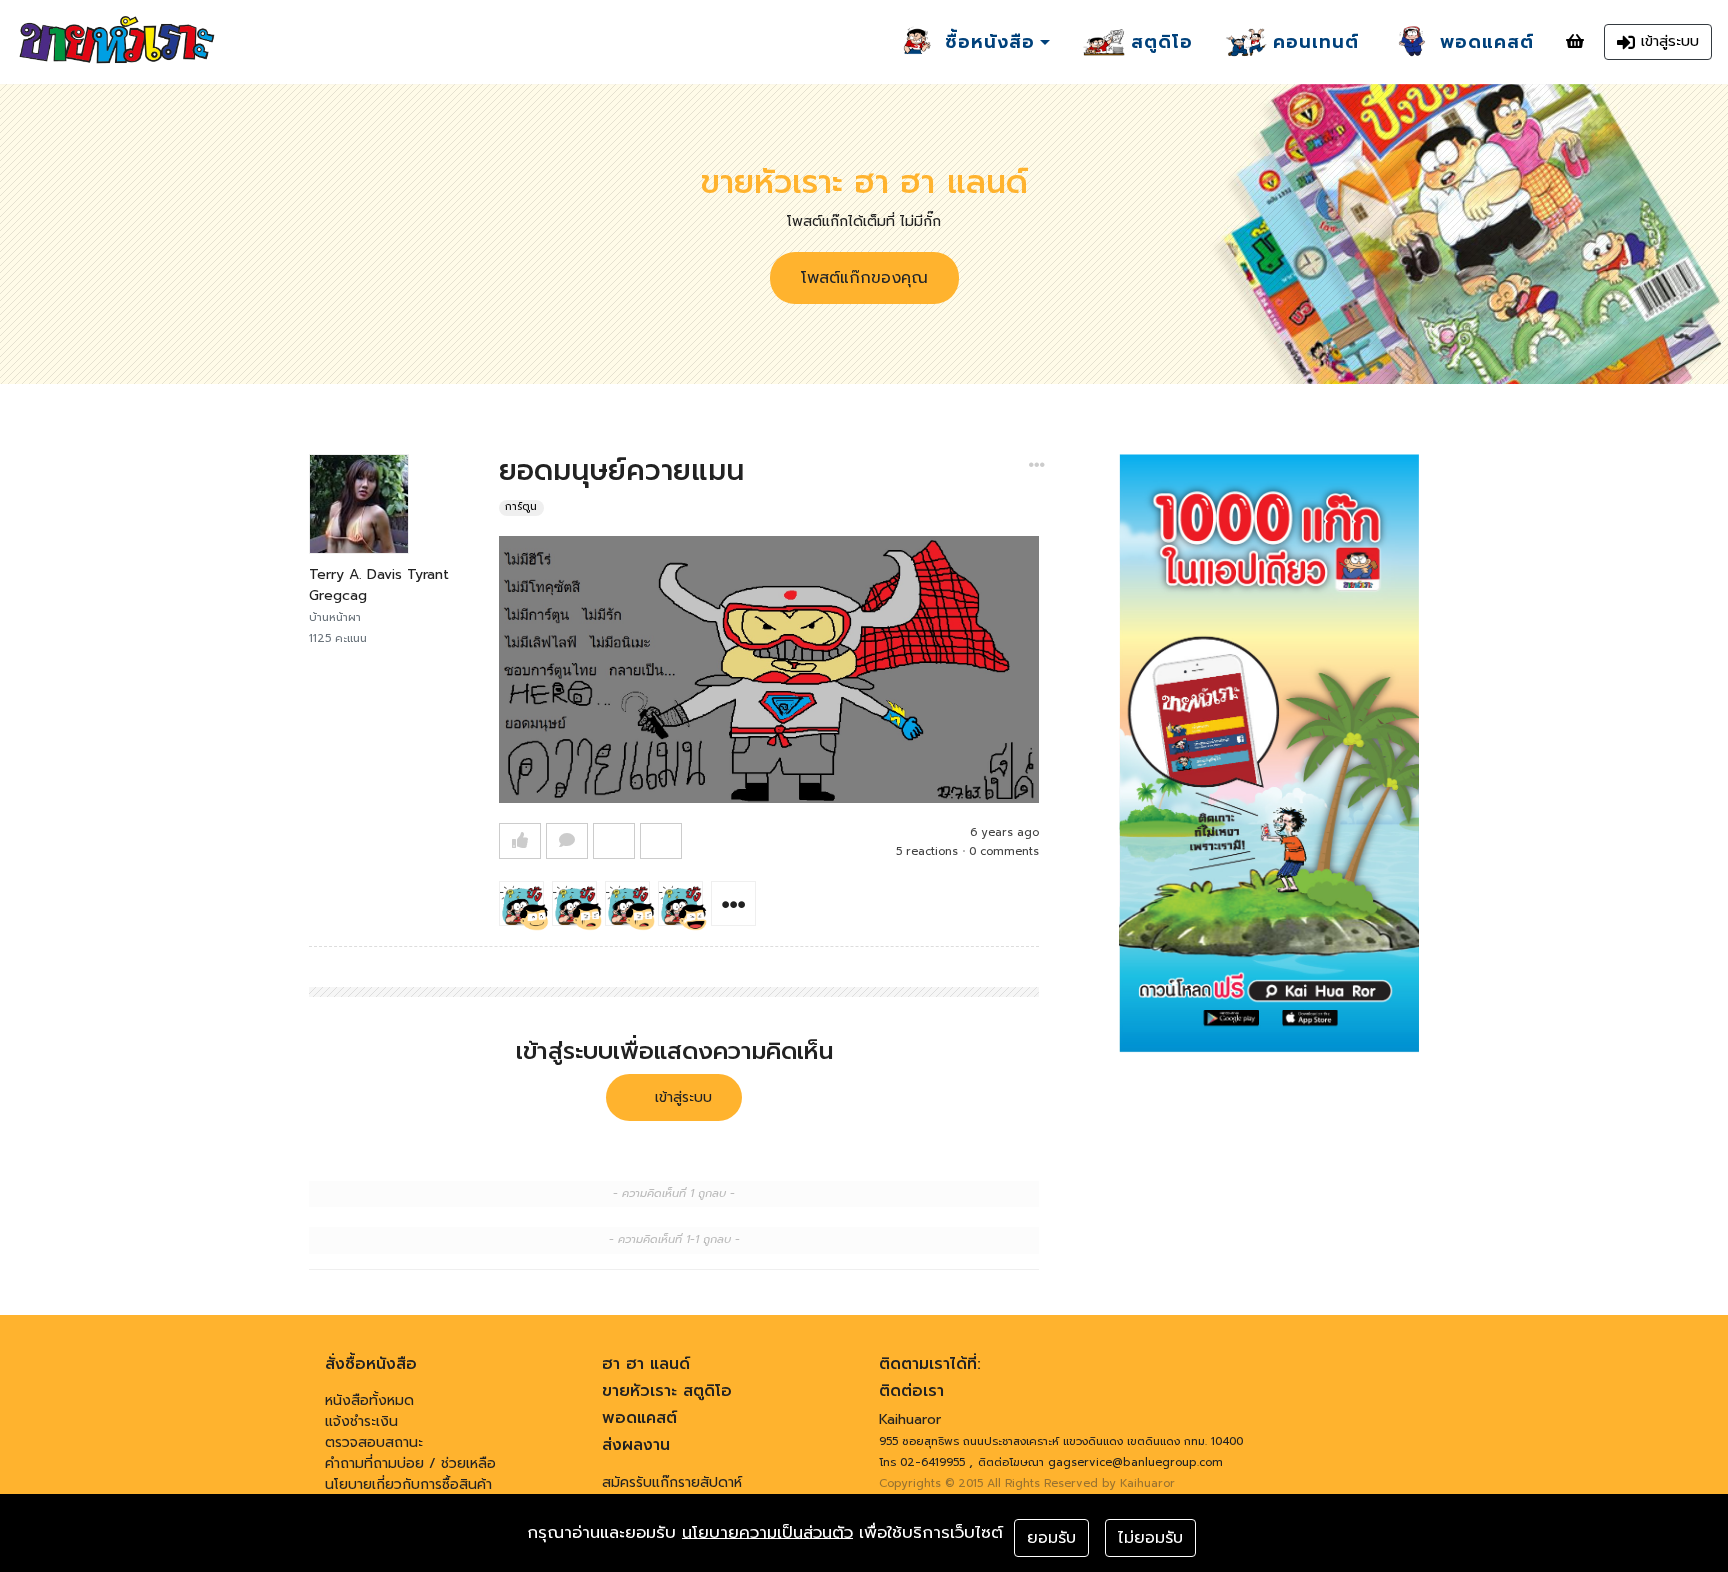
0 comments (1004, 851)
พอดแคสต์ (639, 1418)
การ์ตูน (521, 507)
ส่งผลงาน (636, 1445)
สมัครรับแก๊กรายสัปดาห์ (672, 1482)
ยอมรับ (1051, 1538)
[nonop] (627, 903)
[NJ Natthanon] (574, 903)
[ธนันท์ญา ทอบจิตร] (680, 903)
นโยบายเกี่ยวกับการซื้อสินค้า (408, 1484)
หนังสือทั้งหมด (369, 1400)
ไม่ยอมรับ (1150, 1538)
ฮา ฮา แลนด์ (646, 1364)
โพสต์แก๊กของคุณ (864, 278)
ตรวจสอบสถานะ (374, 1442)
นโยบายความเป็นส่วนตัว (767, 1532)
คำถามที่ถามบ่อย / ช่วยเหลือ (410, 1463)
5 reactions (927, 851)
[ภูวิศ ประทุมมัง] (521, 903)
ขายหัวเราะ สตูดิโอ (667, 1391)
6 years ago (1004, 832)
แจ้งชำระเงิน (361, 1421)
